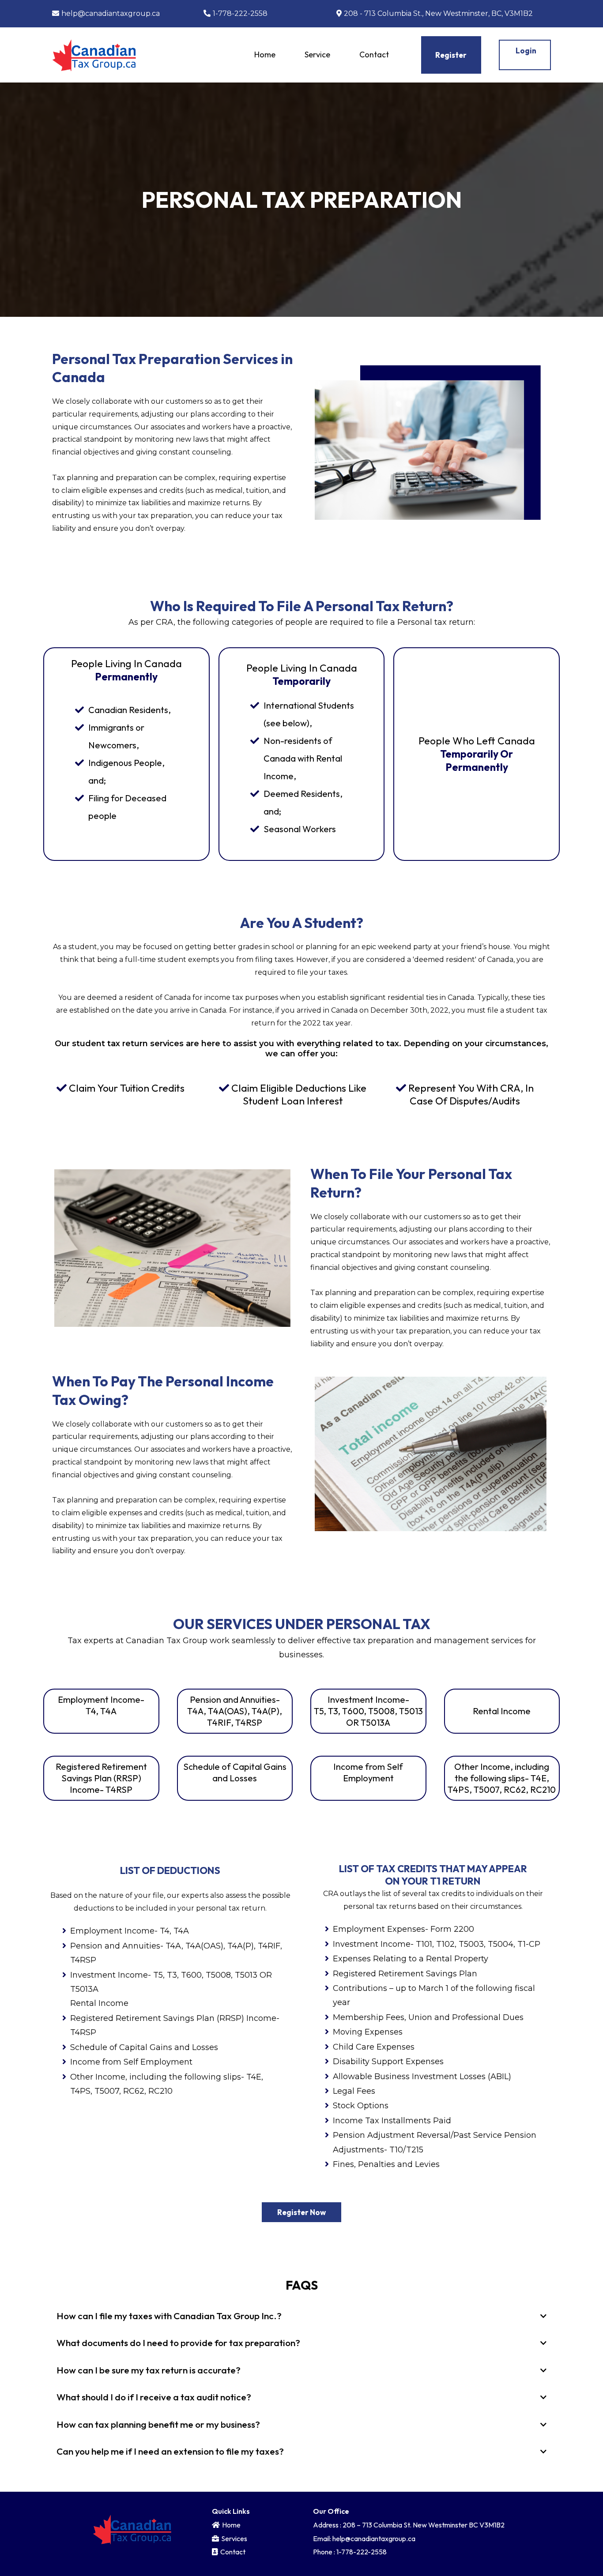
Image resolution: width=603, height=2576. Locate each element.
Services (234, 2538)
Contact (374, 54)
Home (265, 54)
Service (317, 54)
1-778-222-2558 (240, 13)
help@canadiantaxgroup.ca (111, 13)
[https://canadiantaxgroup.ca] (94, 54)
